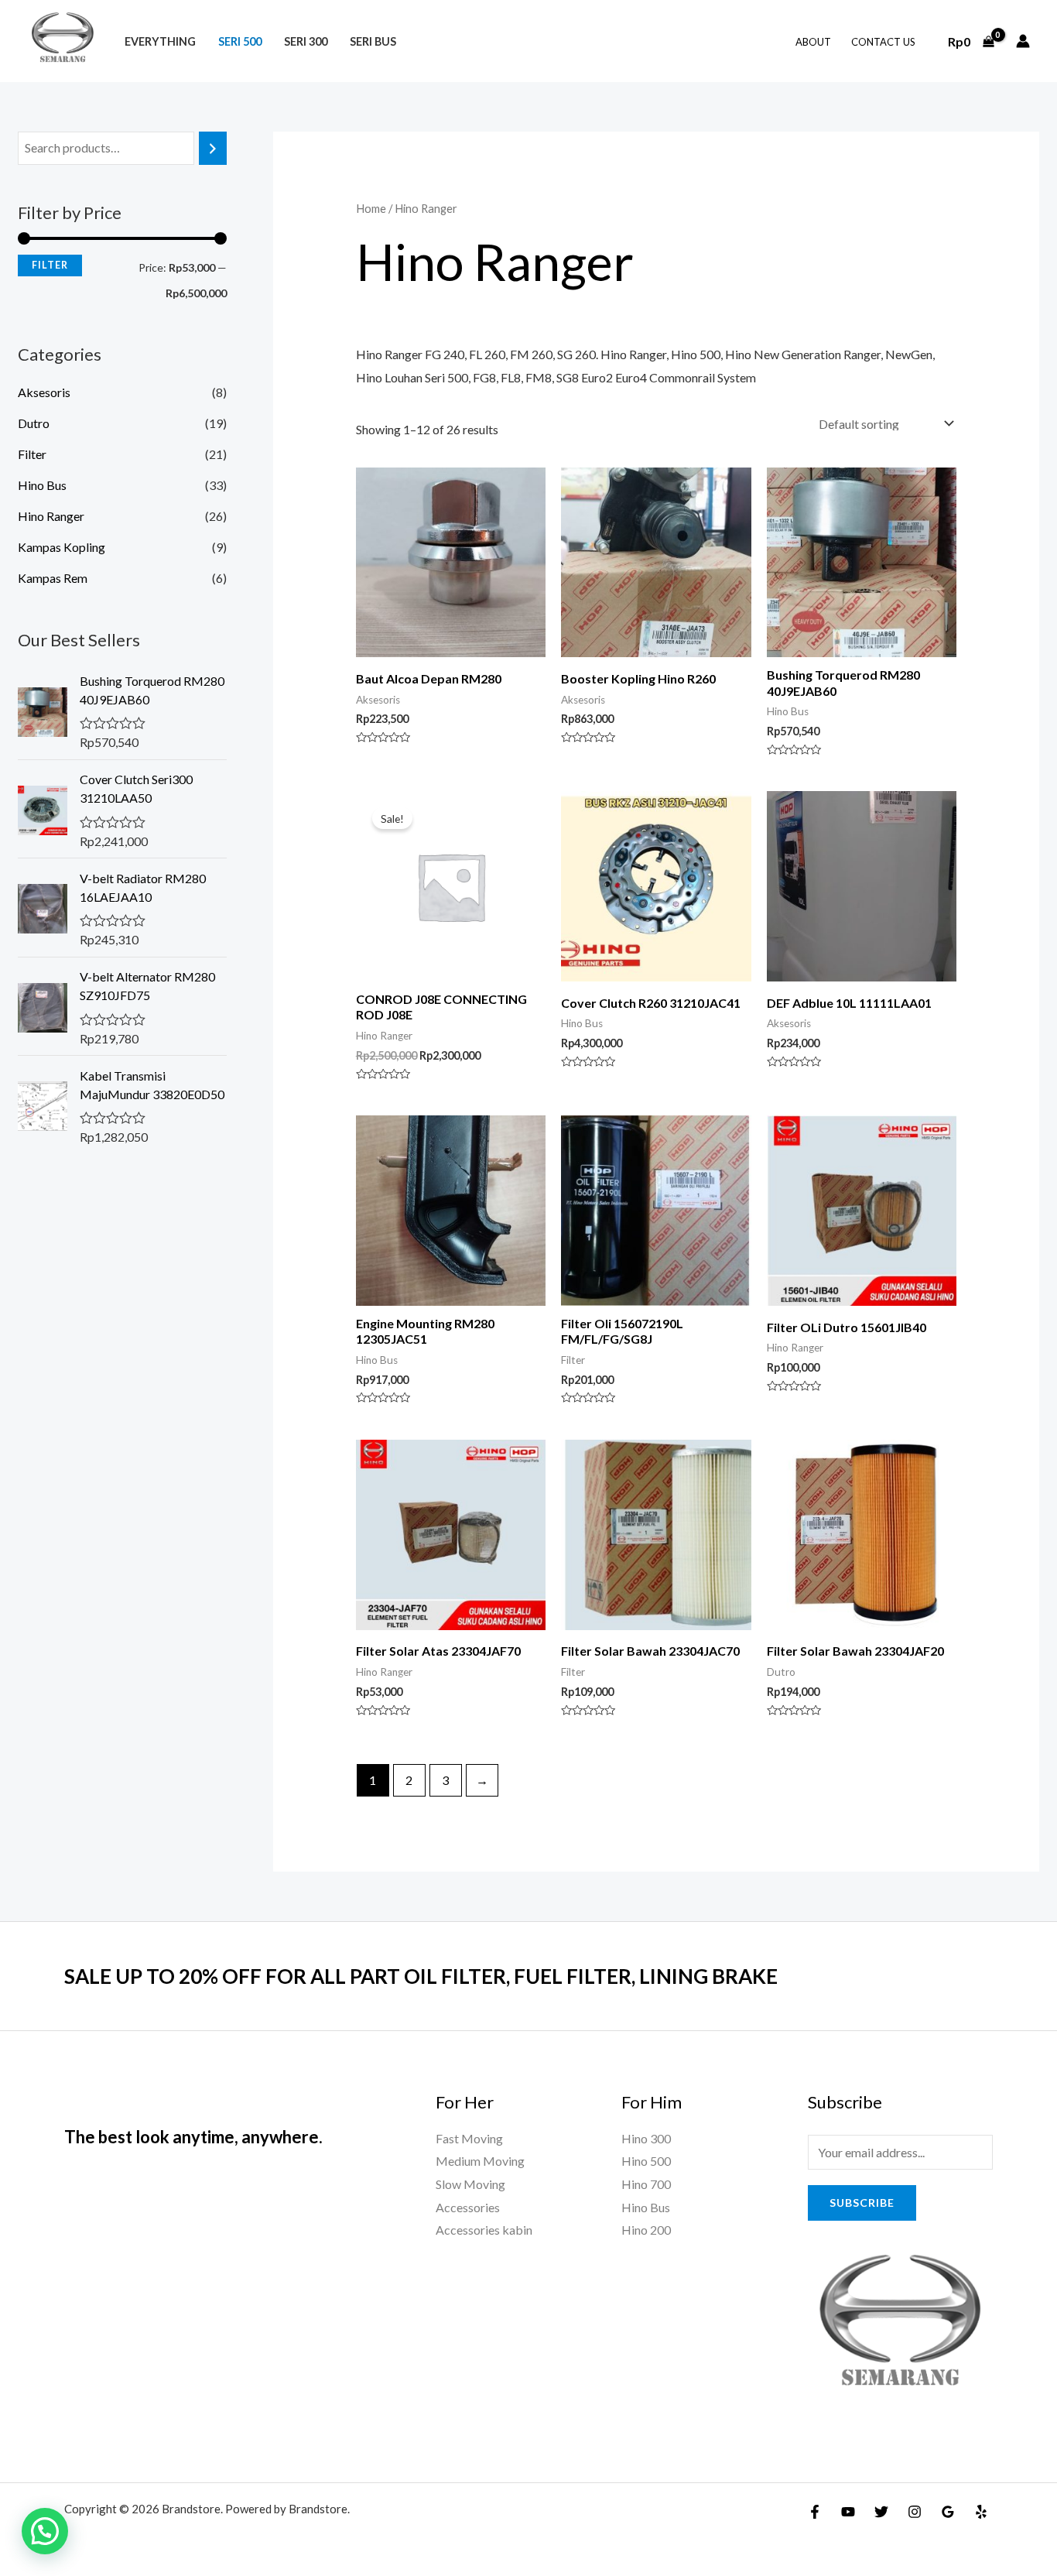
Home (371, 208)
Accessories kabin (484, 2230)
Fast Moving (469, 2138)
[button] (45, 2531)
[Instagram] (915, 2512)
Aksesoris (44, 392)
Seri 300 (306, 41)
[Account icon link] (1023, 41)
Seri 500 (240, 41)
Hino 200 (646, 2230)
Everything (160, 41)
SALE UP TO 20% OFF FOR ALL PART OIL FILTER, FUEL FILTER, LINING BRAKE (421, 1976)
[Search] (213, 148)
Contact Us (883, 42)
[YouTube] (848, 2512)
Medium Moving (480, 2161)
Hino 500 (646, 2161)
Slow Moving (470, 2184)
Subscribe (862, 2203)
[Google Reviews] (948, 2512)
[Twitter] (881, 2512)
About (813, 42)
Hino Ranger (51, 516)
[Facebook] (815, 2512)
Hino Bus (42, 485)
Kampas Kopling (62, 547)
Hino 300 (646, 2138)
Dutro (34, 423)
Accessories (468, 2207)
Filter (50, 265)
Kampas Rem (53, 578)
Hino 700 (646, 2184)
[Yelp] (981, 2512)
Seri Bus (373, 41)
